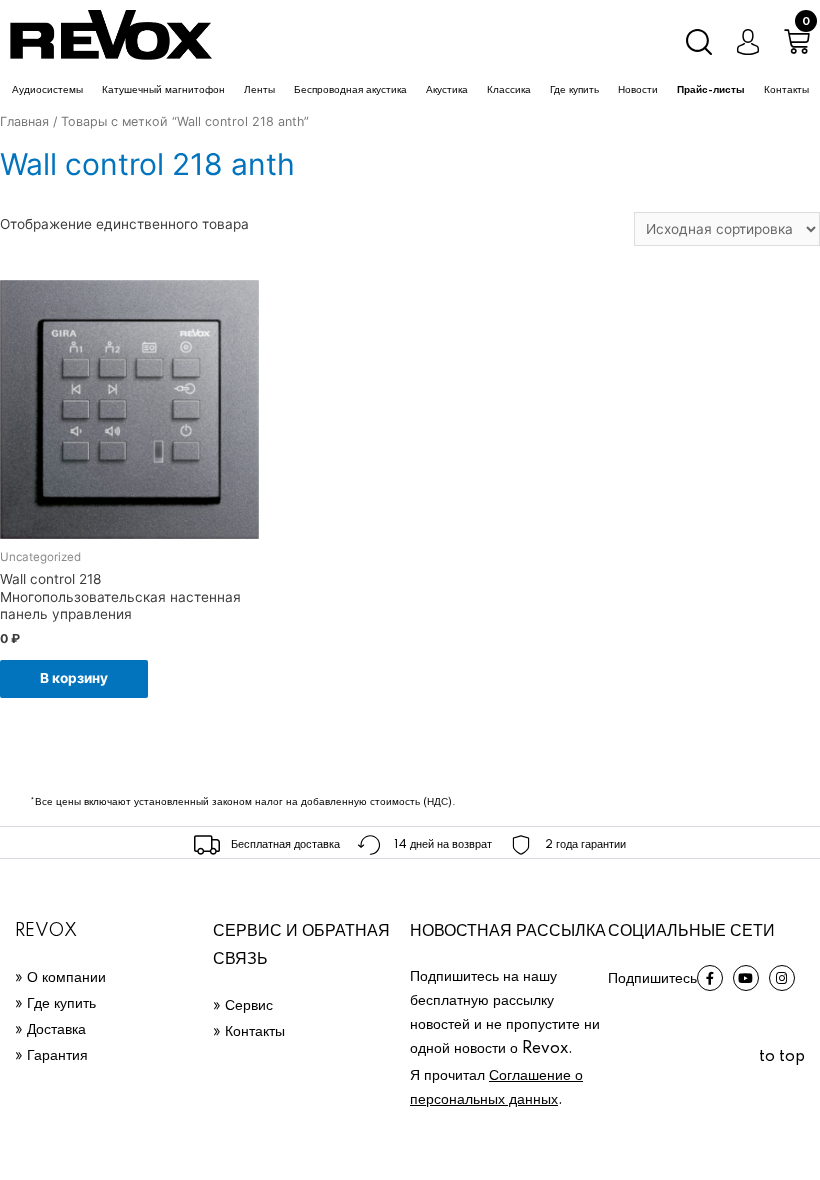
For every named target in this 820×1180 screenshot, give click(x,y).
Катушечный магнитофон (163, 90)
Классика (509, 90)
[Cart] (797, 42)
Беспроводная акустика (350, 90)
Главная (24, 121)
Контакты (786, 90)
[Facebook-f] (710, 978)
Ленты (259, 90)
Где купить (574, 90)
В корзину (74, 678)
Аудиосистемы (47, 90)
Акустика (447, 90)
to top (782, 1057)
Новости (638, 90)
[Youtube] (746, 978)
